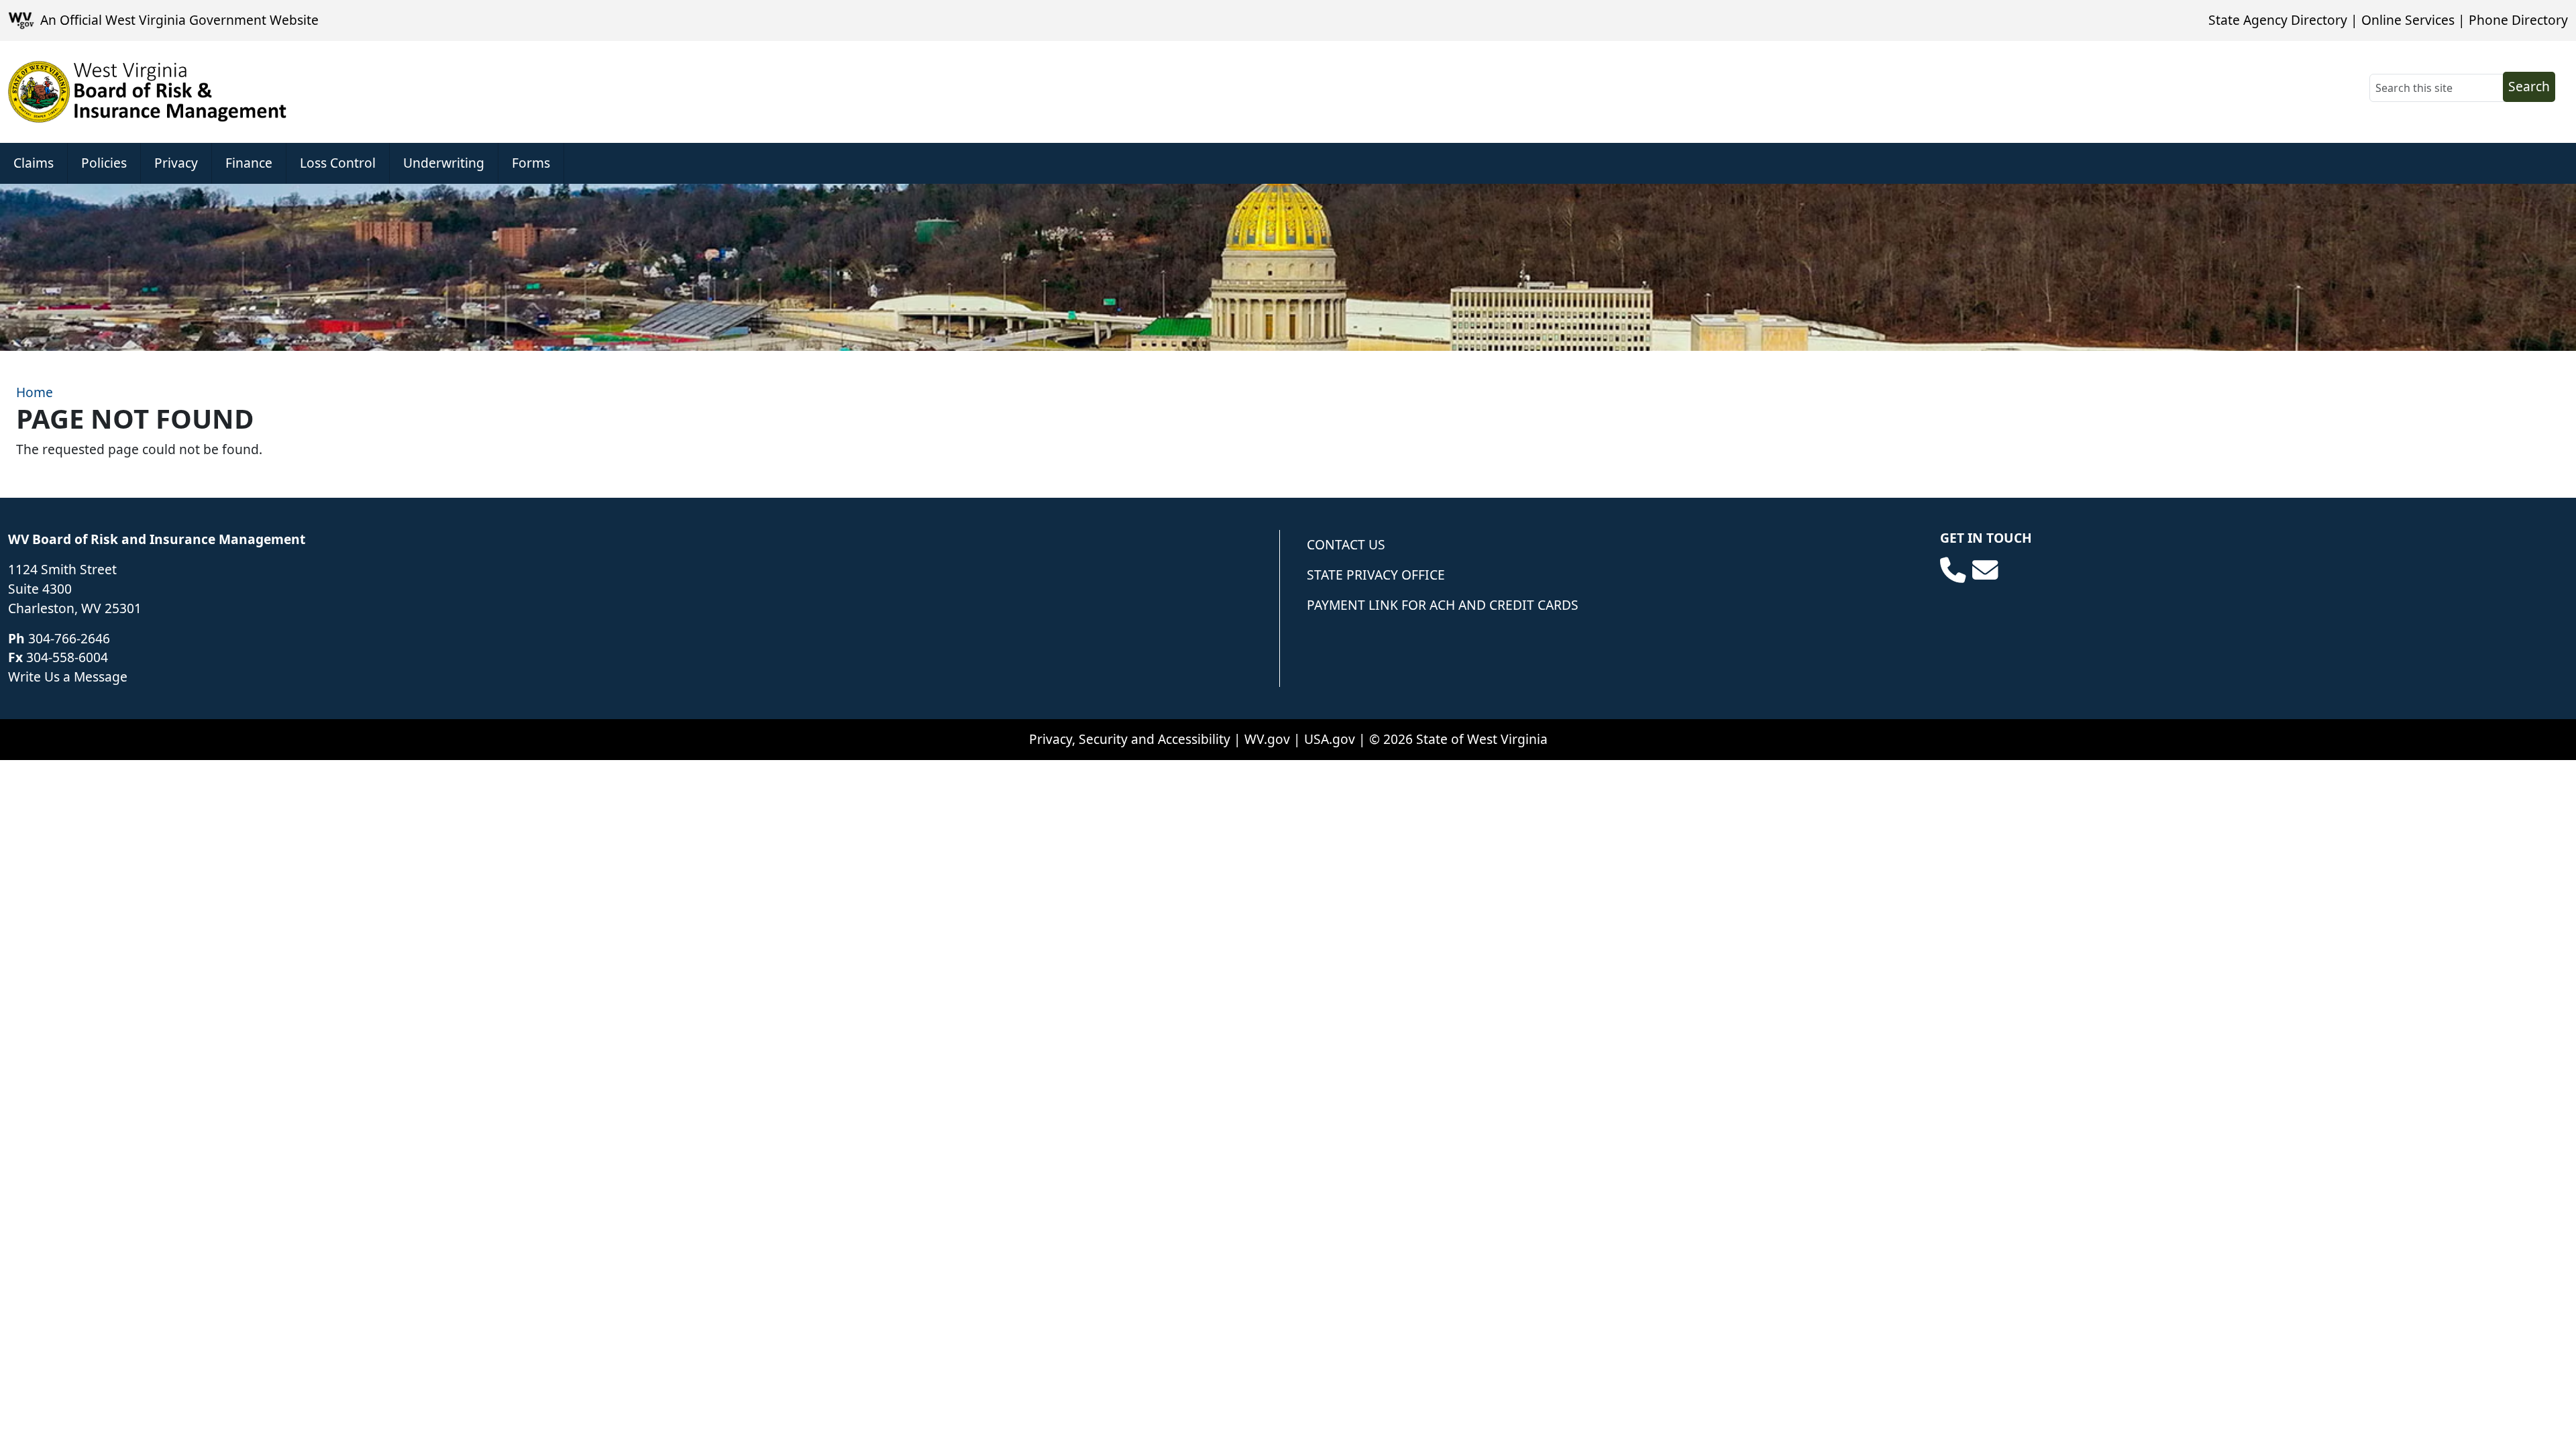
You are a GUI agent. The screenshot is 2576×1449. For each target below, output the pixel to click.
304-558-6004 (67, 657)
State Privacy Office (1376, 575)
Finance (249, 163)
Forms (531, 163)
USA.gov (1330, 739)
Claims (34, 163)
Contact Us (1346, 544)
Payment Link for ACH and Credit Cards (1443, 605)
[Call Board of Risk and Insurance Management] (1953, 570)
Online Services (2408, 20)
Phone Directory (2518, 20)
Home (35, 392)
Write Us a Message (68, 677)
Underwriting (444, 163)
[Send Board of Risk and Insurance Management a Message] (1985, 570)
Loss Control (338, 163)
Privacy (176, 163)
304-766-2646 (69, 638)
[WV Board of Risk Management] (148, 92)
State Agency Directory (2278, 20)
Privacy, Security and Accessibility (1130, 739)
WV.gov (1267, 739)
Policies (104, 163)
